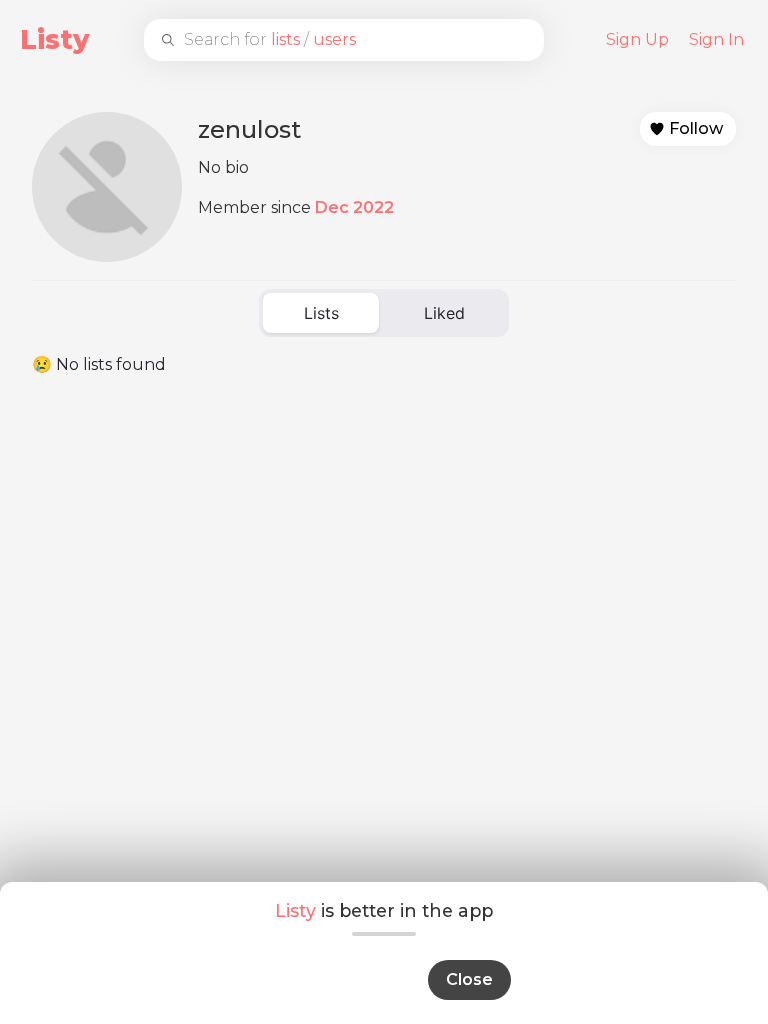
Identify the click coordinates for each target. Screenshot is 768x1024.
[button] (688, 129)
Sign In (716, 39)
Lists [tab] (321, 313)
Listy (55, 39)
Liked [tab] (444, 313)
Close (469, 979)
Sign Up (637, 39)
